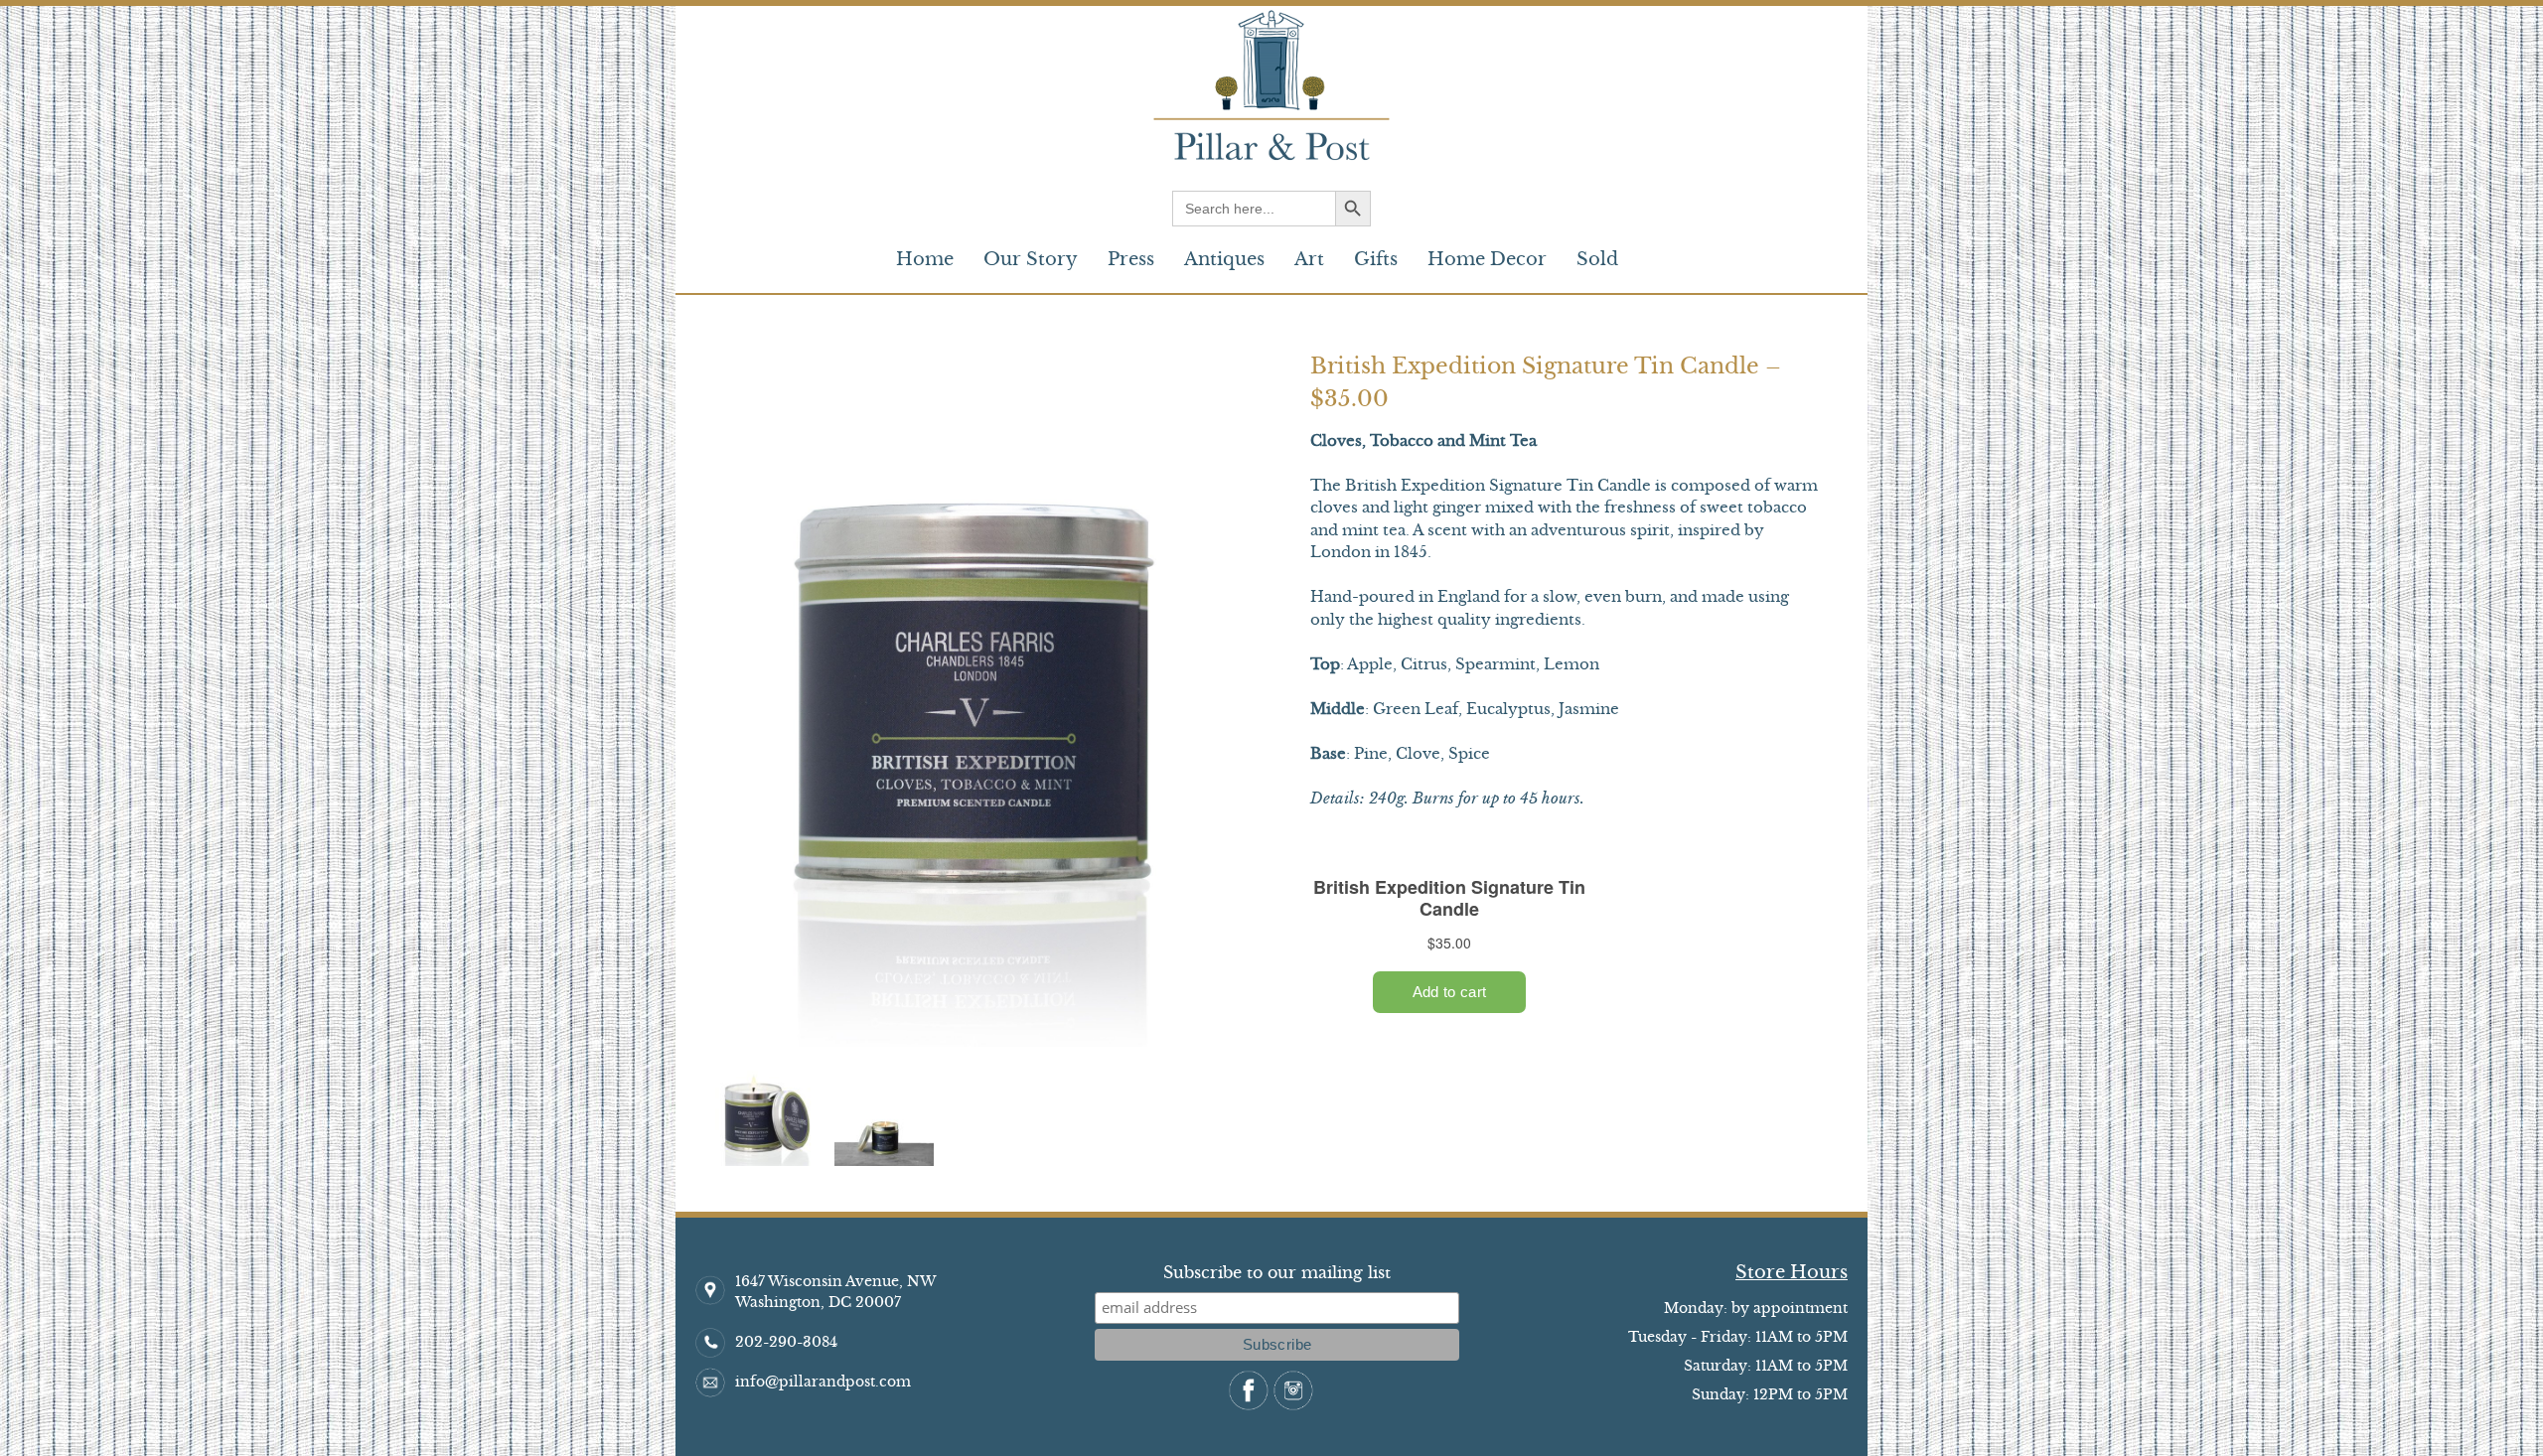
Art (1309, 259)
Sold (1597, 259)
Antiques (1224, 259)
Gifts (1376, 259)
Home (925, 259)
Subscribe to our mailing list (1277, 1272)
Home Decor (1487, 259)
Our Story (1031, 259)
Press (1131, 259)
